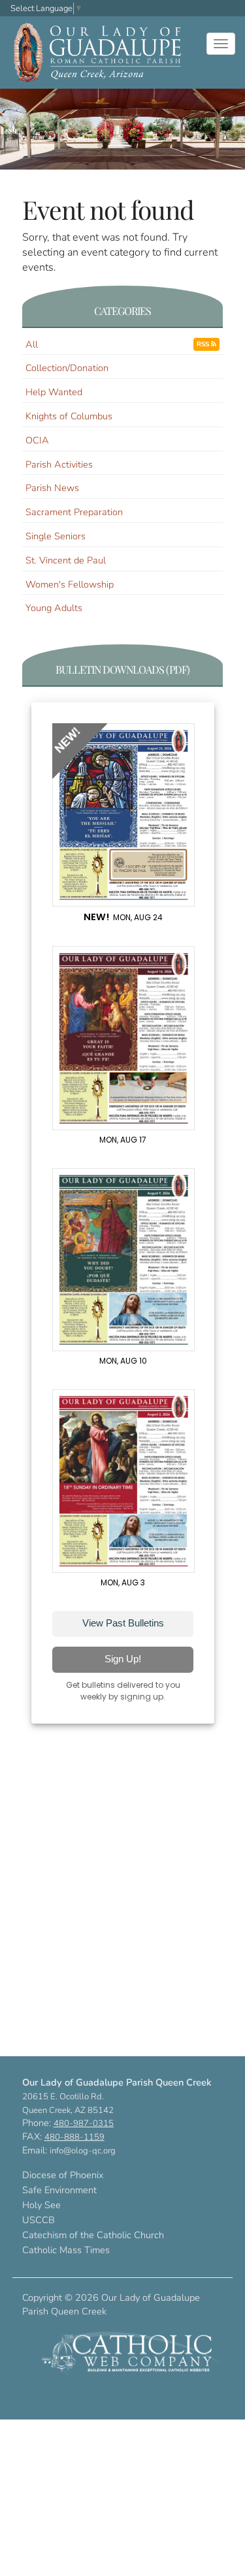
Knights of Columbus (69, 416)
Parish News (52, 488)
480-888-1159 (74, 2137)
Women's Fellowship (70, 584)
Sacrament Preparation (74, 512)
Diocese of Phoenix (63, 2175)
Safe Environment (59, 2190)
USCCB (39, 2220)
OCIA (37, 440)
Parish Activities (59, 464)
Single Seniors (56, 536)
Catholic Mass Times (66, 2250)
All (32, 344)
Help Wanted (54, 392)
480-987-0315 (84, 2123)
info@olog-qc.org (83, 2151)
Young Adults (54, 608)
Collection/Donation (67, 368)
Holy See (41, 2205)
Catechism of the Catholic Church (93, 2235)
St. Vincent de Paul (66, 560)
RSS (204, 344)
